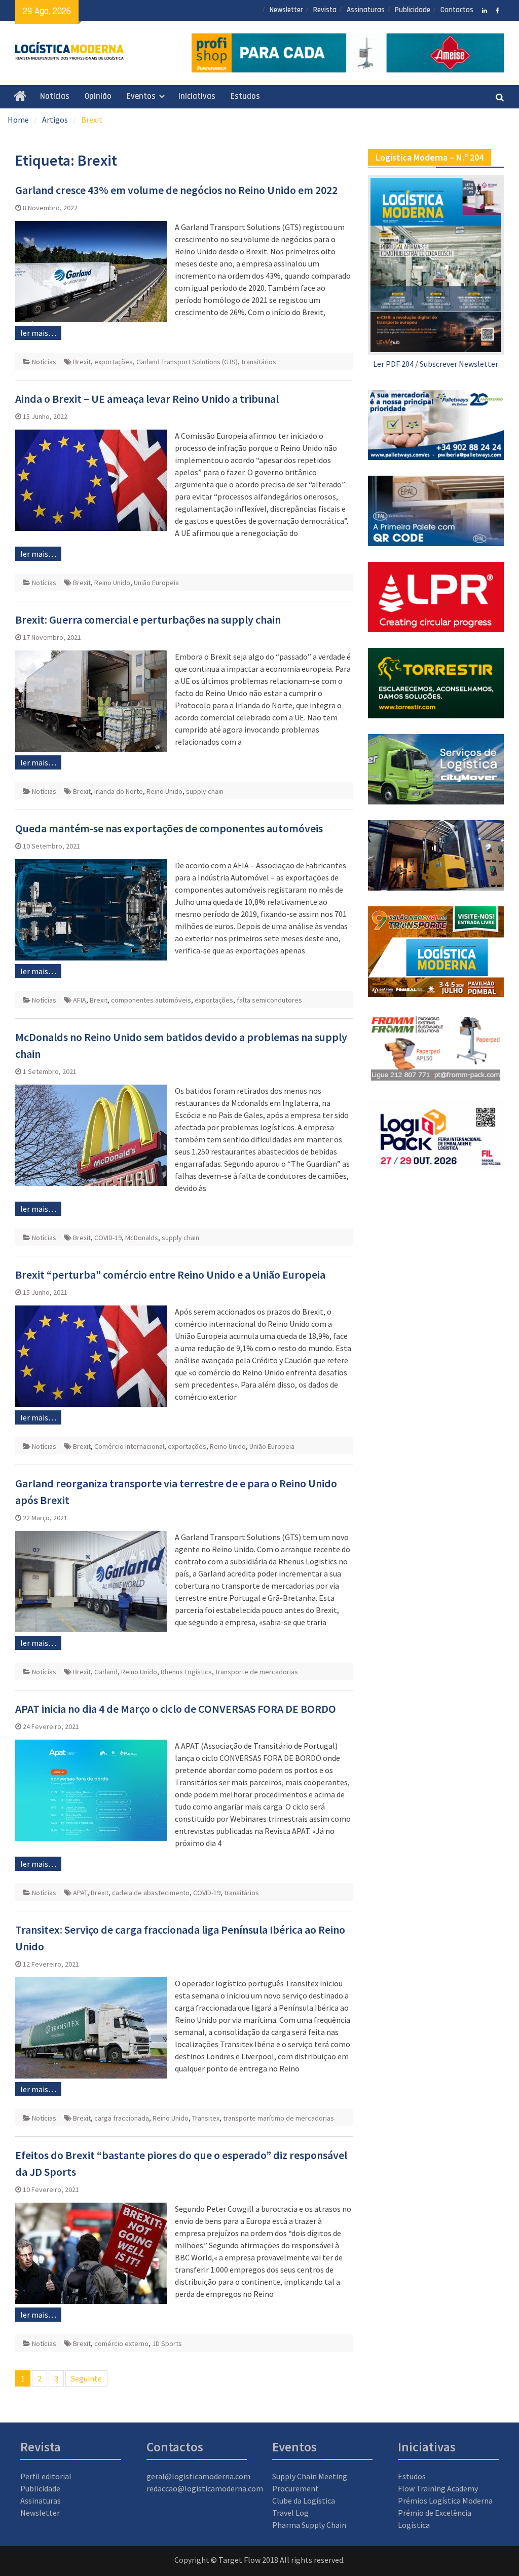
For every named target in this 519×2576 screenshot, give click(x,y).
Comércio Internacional (129, 1446)
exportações (114, 362)
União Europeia (156, 583)
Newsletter (286, 10)
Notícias (55, 96)
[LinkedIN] (485, 10)
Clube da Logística (304, 2501)
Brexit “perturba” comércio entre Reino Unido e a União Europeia (170, 1275)
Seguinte (86, 2378)
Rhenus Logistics (186, 1672)
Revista (325, 10)
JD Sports (167, 2343)
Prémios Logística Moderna (445, 2501)
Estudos (245, 96)
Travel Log (290, 2513)
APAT (80, 1893)
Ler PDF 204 (393, 364)
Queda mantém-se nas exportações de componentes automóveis (169, 828)
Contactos (457, 10)
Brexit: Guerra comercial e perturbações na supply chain (148, 620)
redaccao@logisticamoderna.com (205, 2488)
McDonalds (142, 1238)
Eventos (141, 96)
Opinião (98, 96)
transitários (259, 362)
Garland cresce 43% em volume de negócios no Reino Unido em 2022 (176, 190)
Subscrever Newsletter (459, 364)
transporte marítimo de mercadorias (279, 2118)
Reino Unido (112, 583)
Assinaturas (366, 10)
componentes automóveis (151, 1000)
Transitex (206, 2118)
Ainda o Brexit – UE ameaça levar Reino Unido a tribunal (147, 399)
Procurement (295, 2488)
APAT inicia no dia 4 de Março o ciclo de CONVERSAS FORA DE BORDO (176, 1709)
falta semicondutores (269, 1000)
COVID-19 (108, 1238)
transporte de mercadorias (257, 1672)
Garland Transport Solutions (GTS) (187, 362)
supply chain (205, 791)
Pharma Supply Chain (309, 2525)
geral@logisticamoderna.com (198, 2476)
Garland (106, 1672)
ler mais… (38, 333)
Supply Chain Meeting (310, 2476)
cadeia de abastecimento (151, 1893)
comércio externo (121, 2343)
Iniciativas (197, 96)
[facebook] (497, 10)
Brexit (82, 362)
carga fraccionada (122, 2118)
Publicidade (413, 10)
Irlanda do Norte (119, 791)
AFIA (80, 1000)
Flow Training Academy (438, 2488)
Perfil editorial (46, 2476)
